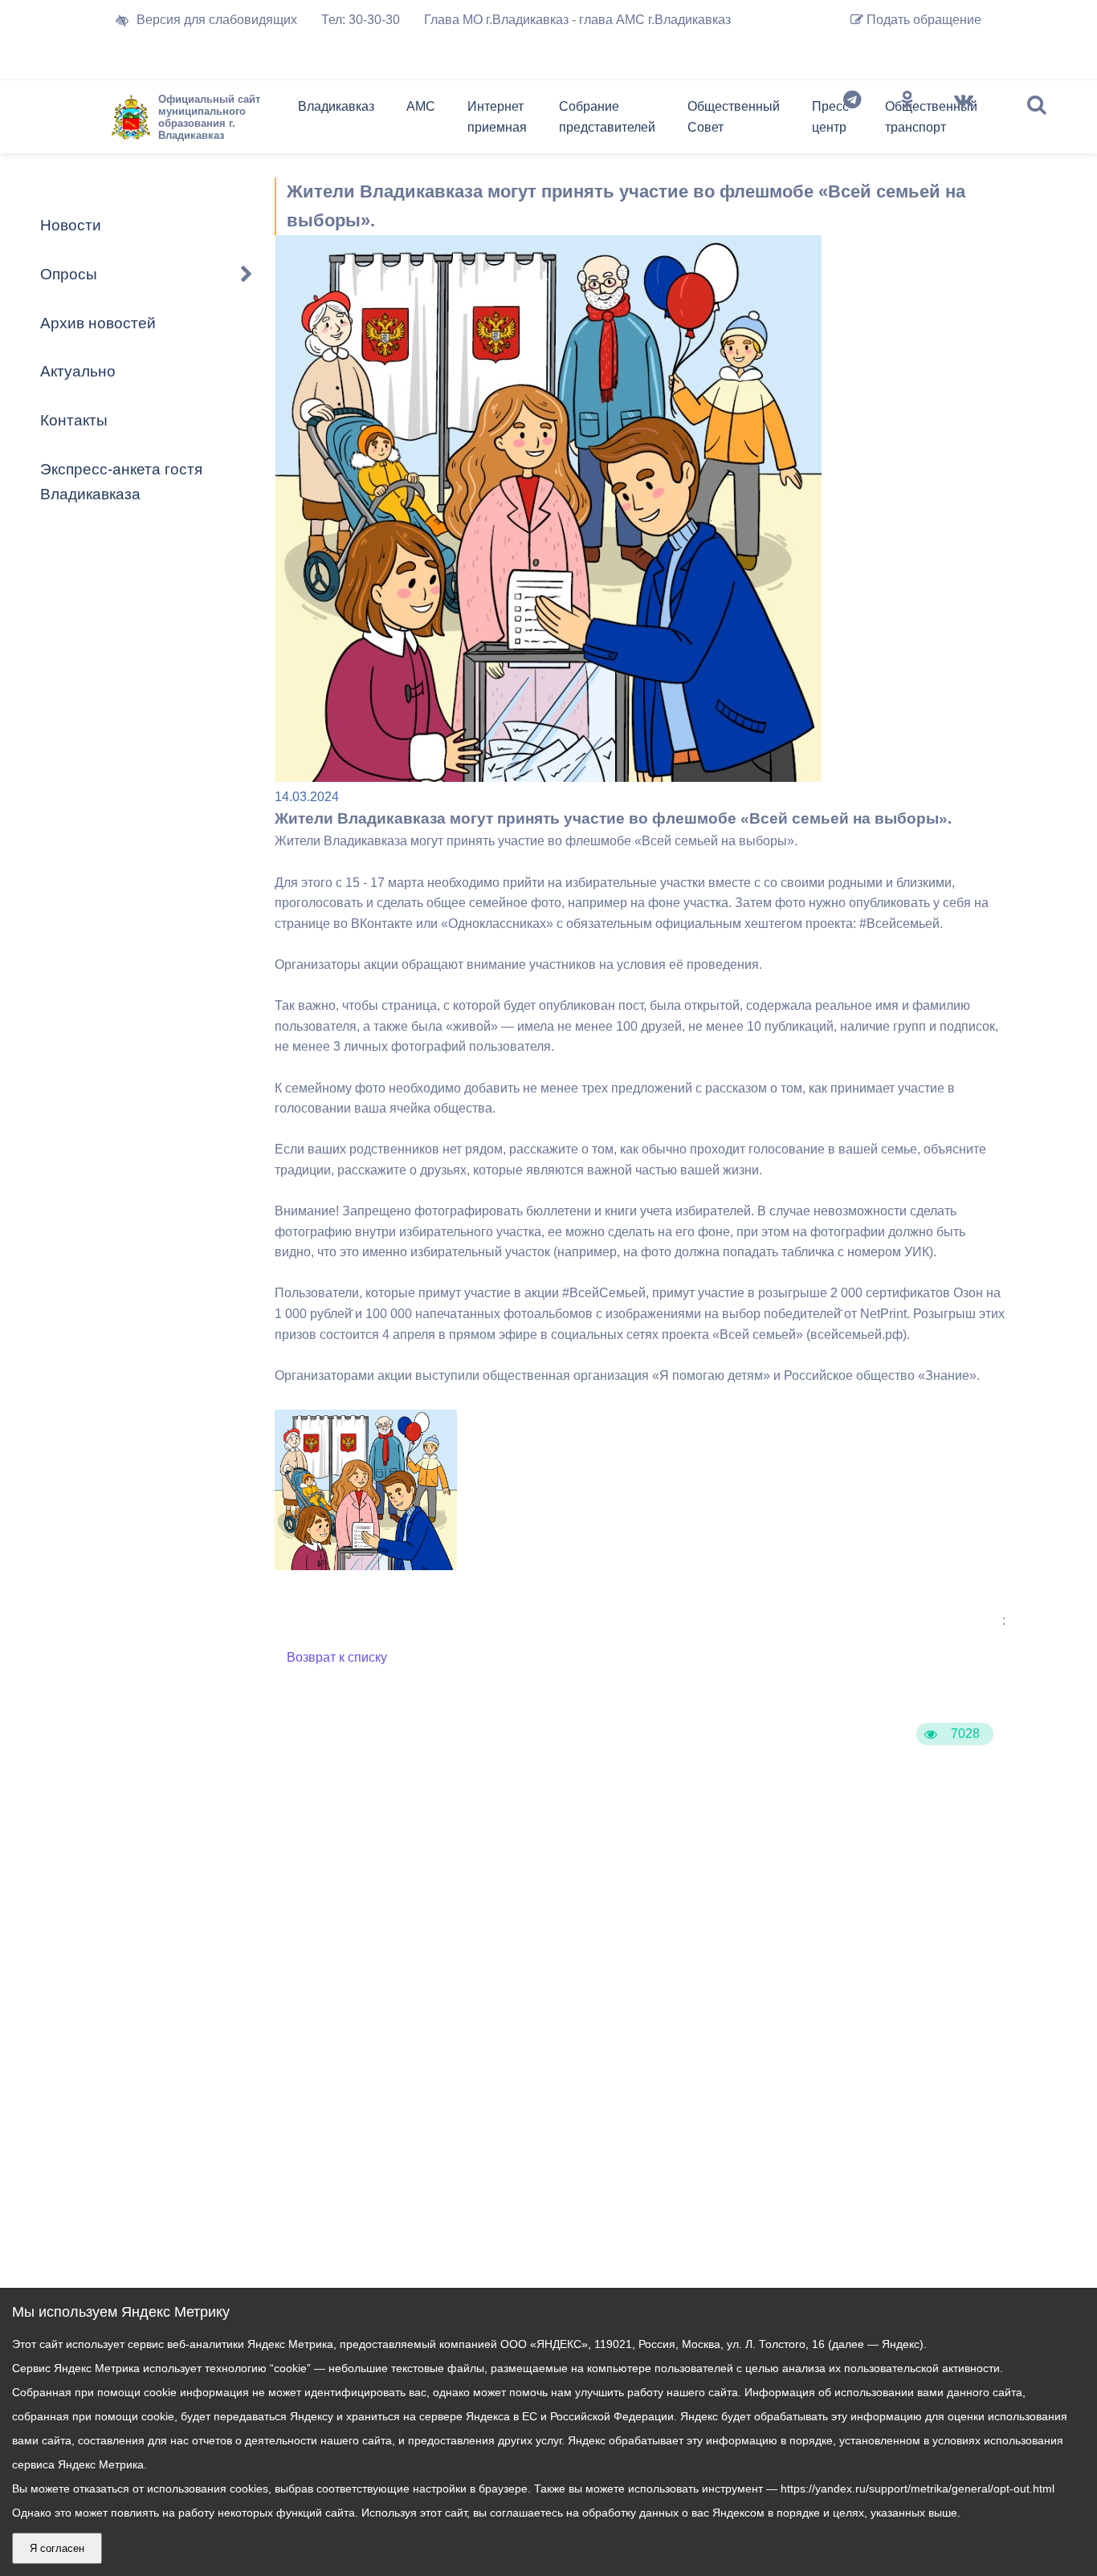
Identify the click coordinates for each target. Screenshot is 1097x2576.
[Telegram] (852, 120)
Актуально (78, 371)
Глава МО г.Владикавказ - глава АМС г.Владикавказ (577, 20)
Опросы (69, 274)
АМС (421, 106)
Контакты (74, 420)
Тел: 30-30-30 (361, 20)
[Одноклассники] (907, 120)
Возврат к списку (337, 1657)
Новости (71, 225)
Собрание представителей (607, 117)
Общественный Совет (734, 117)
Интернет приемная (497, 117)
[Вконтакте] (964, 120)
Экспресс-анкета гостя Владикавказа (121, 482)
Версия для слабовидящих (217, 20)
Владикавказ (336, 106)
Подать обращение (922, 20)
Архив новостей (98, 323)
